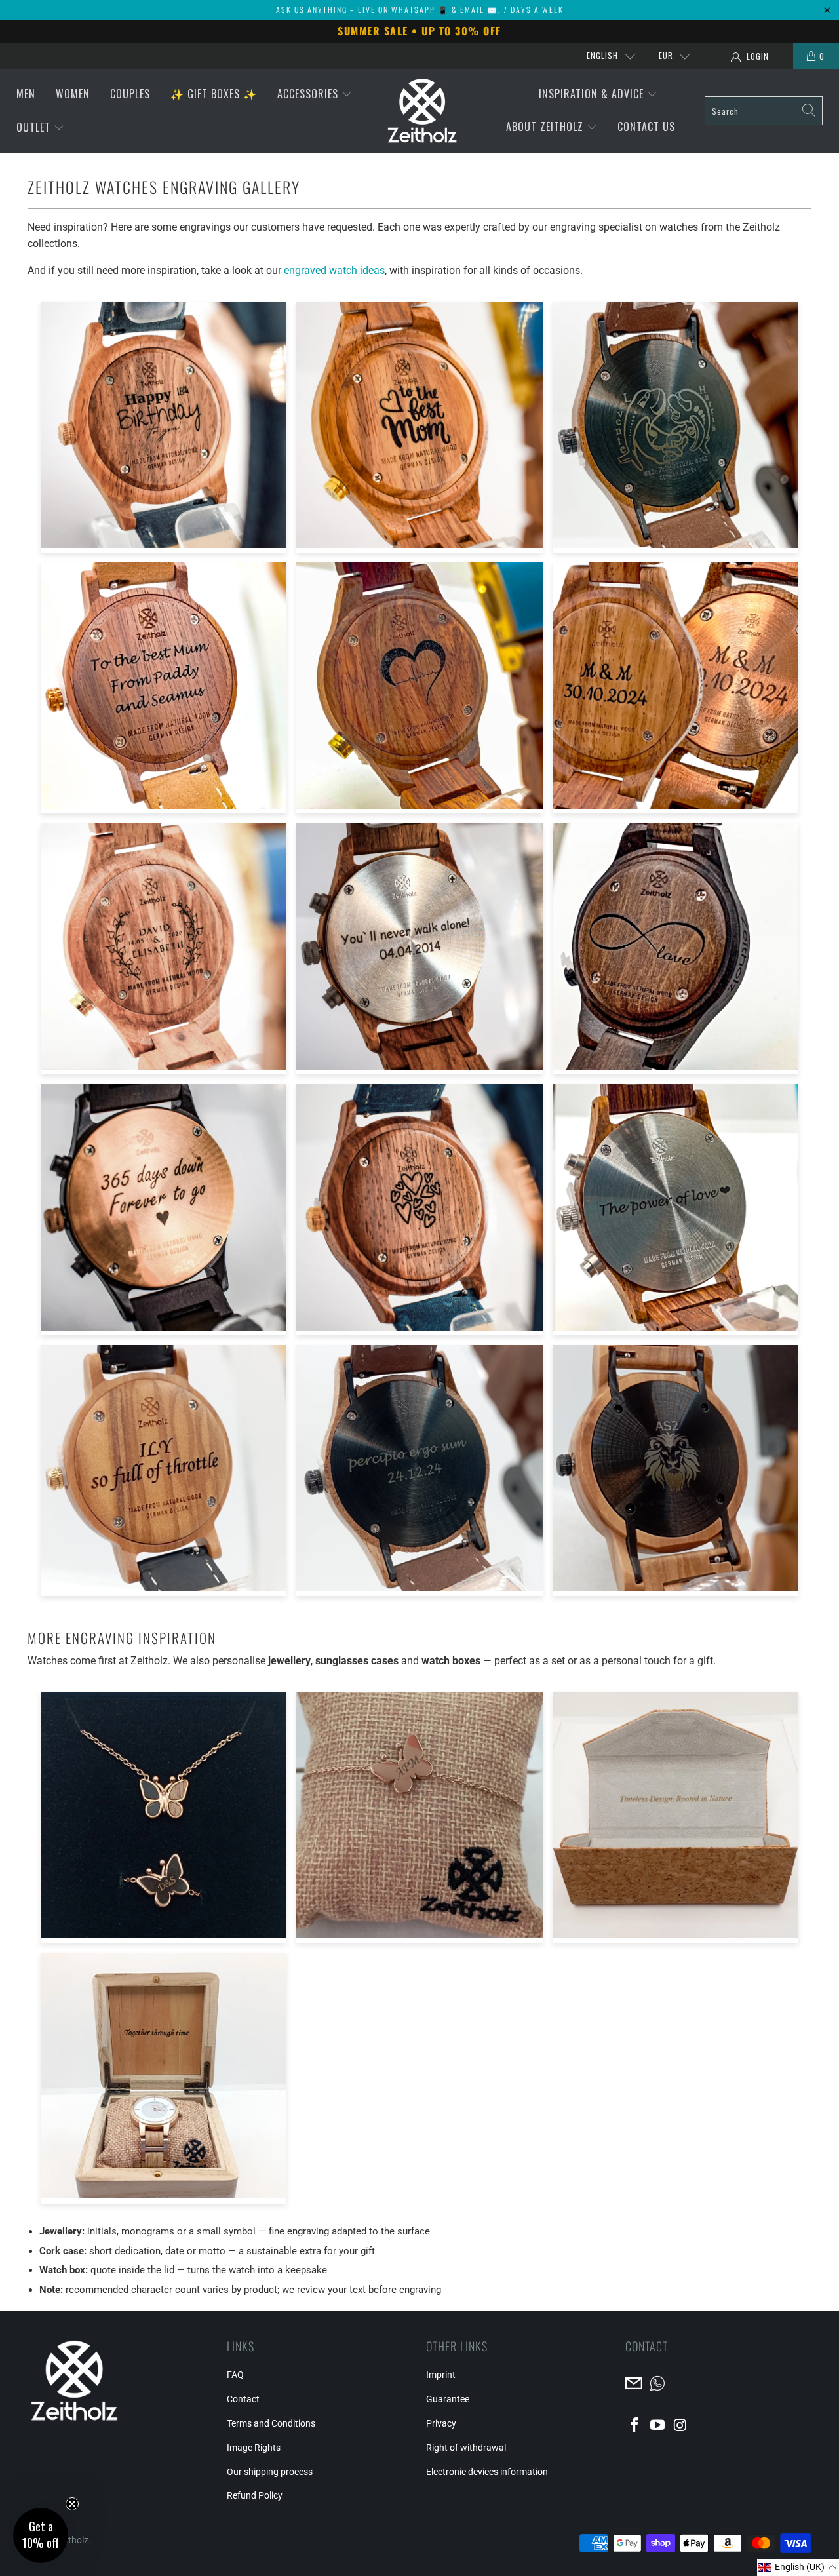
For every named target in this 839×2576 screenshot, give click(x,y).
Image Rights (254, 2448)
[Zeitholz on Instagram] (680, 2426)
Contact (243, 2399)
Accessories (309, 94)
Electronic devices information (487, 2472)
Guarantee (448, 2399)
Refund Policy (255, 2495)
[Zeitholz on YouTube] (658, 2426)
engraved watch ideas (334, 270)
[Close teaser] (72, 2504)
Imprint (441, 2375)
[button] (798, 2567)
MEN (26, 94)
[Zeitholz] (422, 111)
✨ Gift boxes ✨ (214, 94)
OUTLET (35, 127)
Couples (130, 94)
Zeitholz (72, 2540)
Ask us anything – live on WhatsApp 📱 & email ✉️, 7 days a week (420, 10)
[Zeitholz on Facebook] (635, 2426)
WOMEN (73, 94)
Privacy (441, 2423)
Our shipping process (270, 2472)
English (602, 55)
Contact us (646, 127)
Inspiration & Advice (593, 94)
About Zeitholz (546, 127)
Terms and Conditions (271, 2423)
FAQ (235, 2375)
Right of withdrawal (466, 2448)
